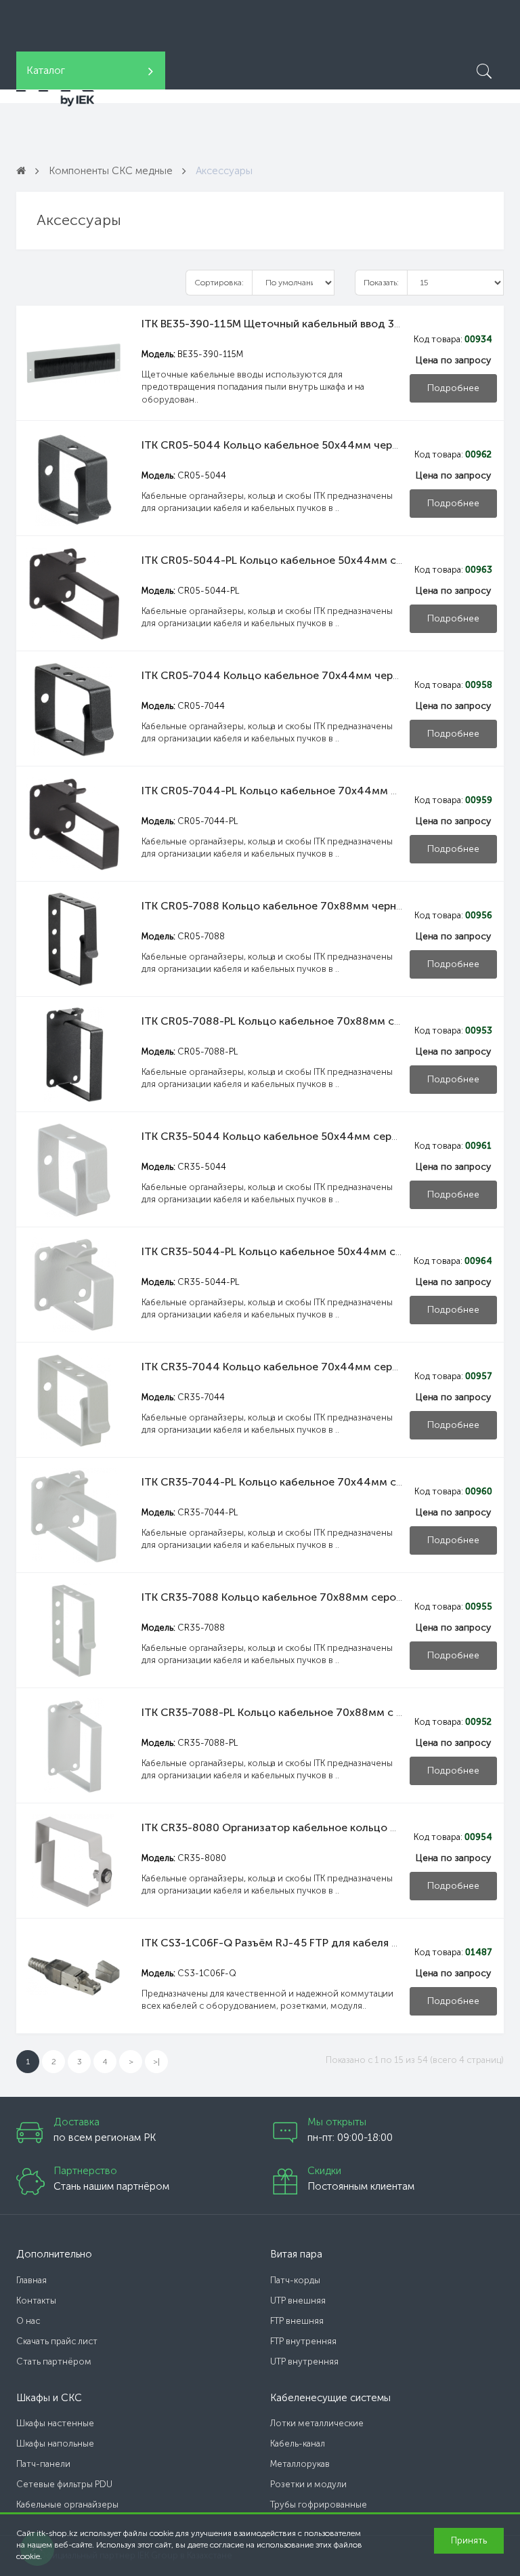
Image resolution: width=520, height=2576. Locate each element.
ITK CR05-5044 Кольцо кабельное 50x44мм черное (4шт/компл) (310, 445)
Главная (31, 2280)
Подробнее (453, 388)
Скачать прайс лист (57, 2341)
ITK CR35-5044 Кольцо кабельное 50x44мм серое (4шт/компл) (307, 1136)
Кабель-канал (298, 2444)
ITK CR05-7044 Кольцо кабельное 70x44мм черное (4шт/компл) (311, 675)
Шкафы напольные (55, 2444)
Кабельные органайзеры (67, 2505)
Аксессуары (224, 171)
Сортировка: (219, 283)
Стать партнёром (54, 2362)
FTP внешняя (297, 2321)
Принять (469, 2540)
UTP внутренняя (304, 2362)
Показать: (381, 283)
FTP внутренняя (303, 2341)
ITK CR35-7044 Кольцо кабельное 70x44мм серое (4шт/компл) (307, 1367)
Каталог (46, 70)
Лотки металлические (317, 2423)
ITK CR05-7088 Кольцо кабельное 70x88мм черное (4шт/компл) (309, 906)
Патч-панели (43, 2464)
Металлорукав (300, 2464)
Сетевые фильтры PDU (64, 2484)
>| (156, 2062)
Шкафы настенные (55, 2423)
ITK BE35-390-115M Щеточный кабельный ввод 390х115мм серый (312, 324)
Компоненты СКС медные (111, 171)
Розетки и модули (308, 2484)
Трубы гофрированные (319, 2505)
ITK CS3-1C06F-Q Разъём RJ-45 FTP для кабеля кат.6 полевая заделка (325, 1943)
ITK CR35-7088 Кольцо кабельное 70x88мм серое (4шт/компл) (306, 1597)
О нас (28, 2321)
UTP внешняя (298, 2301)
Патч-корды (295, 2280)
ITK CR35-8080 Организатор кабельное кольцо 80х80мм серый (307, 1827)
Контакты (36, 2301)
